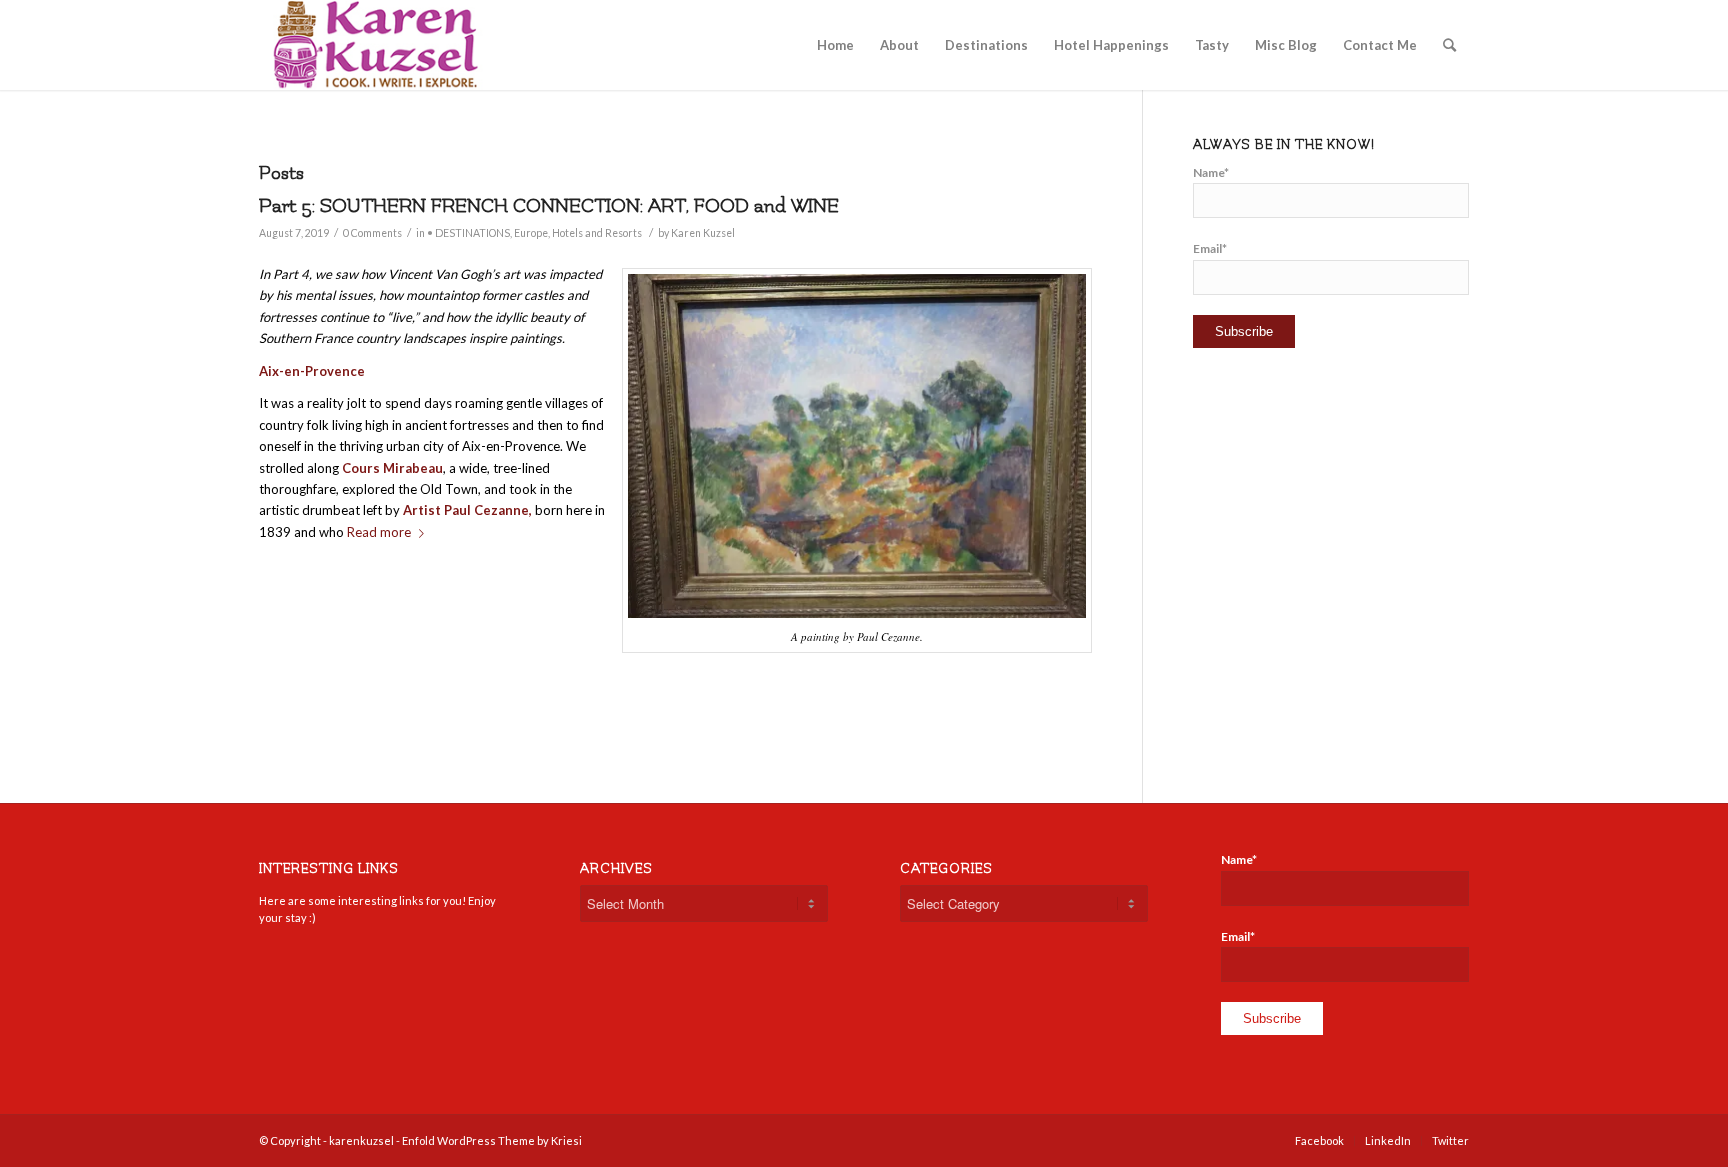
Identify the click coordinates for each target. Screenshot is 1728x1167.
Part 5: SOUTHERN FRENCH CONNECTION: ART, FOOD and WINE (549, 206)
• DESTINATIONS (468, 233)
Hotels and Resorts (597, 233)
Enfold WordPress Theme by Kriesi (492, 1140)
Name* (1211, 172)
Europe (531, 233)
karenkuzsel (361, 1140)
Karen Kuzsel (703, 233)
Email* (1210, 248)
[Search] (1449, 45)
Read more (379, 532)
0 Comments (372, 233)
